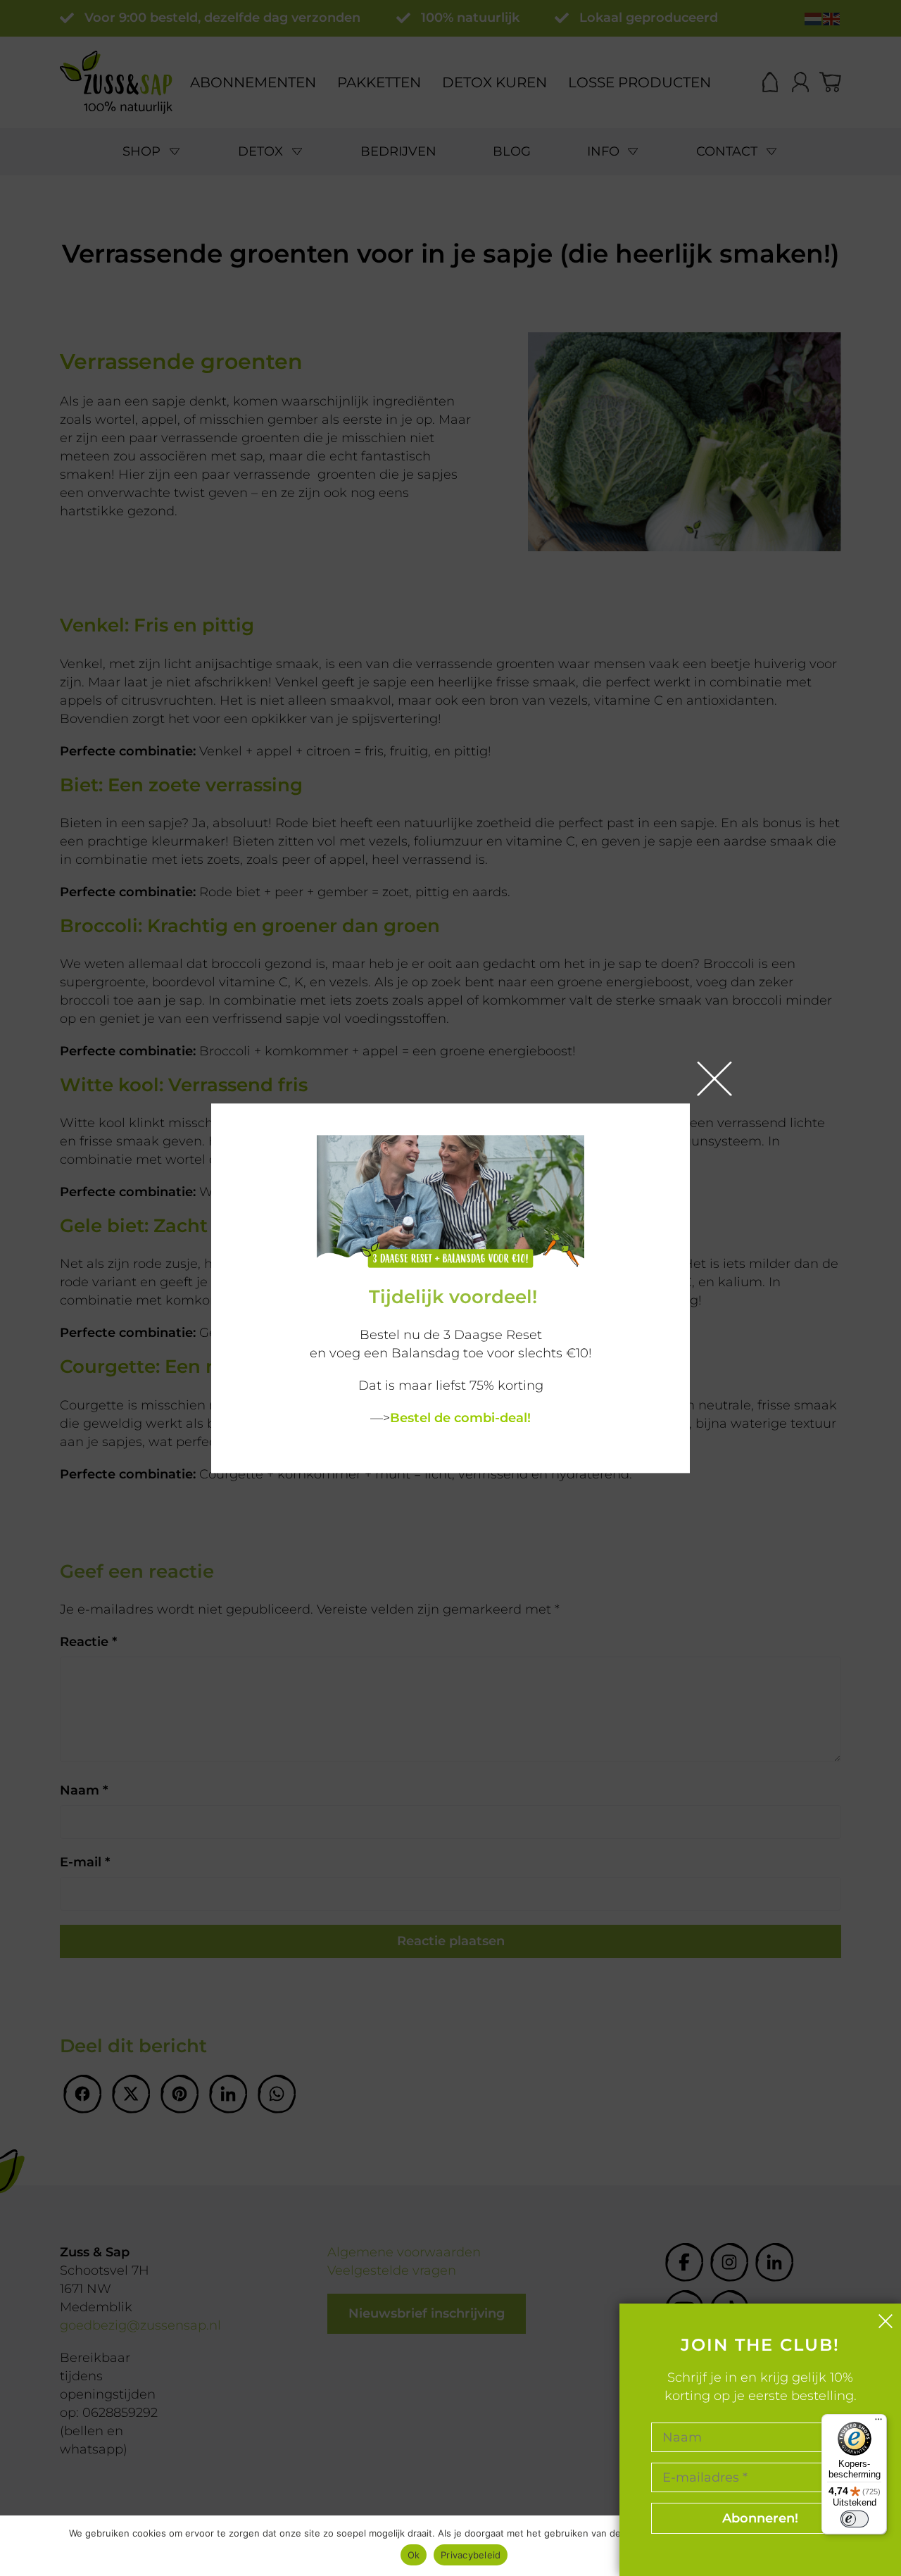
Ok (414, 2555)
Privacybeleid (471, 2555)
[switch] (855, 2519)
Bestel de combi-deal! (460, 1418)
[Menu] (878, 2423)
